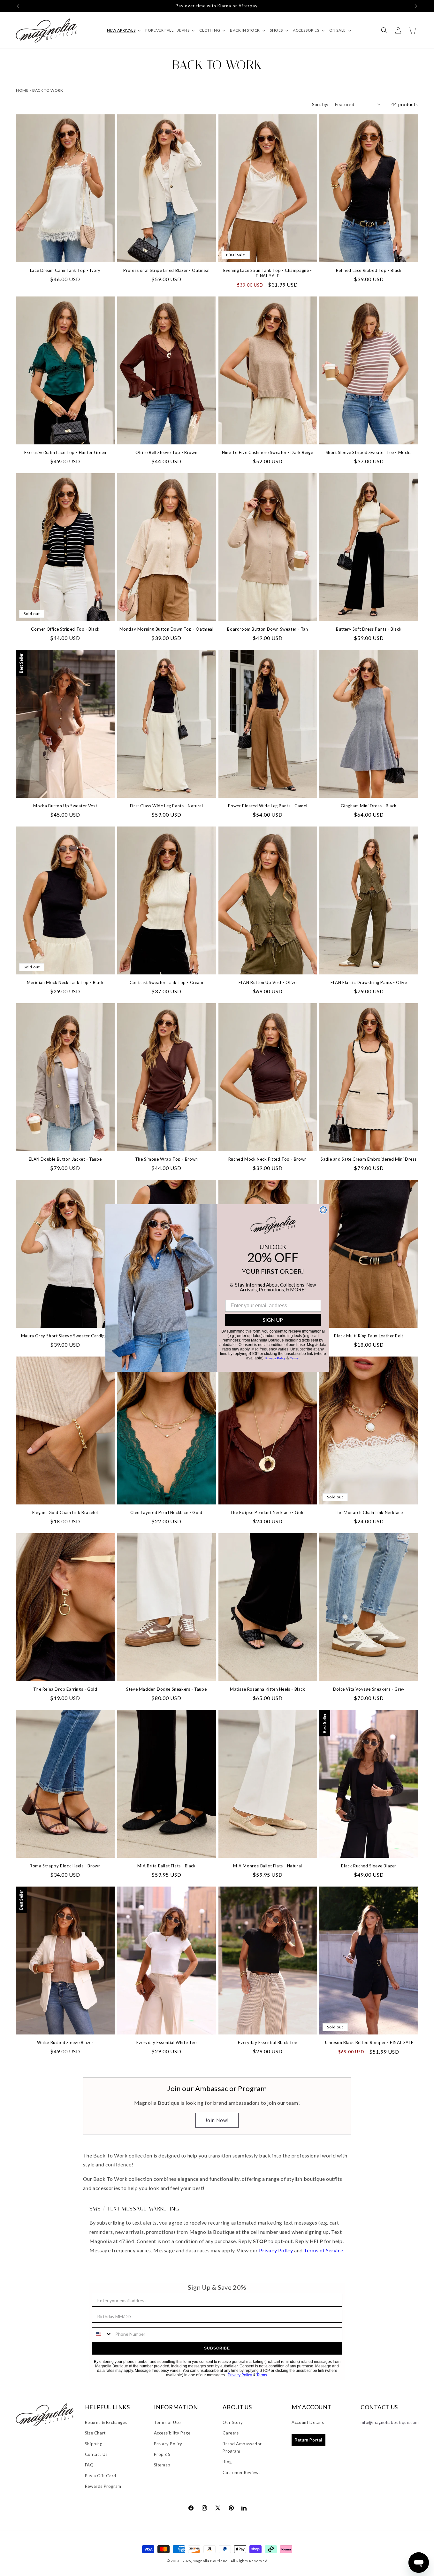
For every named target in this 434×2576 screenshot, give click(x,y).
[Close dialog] (323, 1210)
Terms (294, 1358)
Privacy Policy (275, 1358)
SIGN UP (273, 1320)
